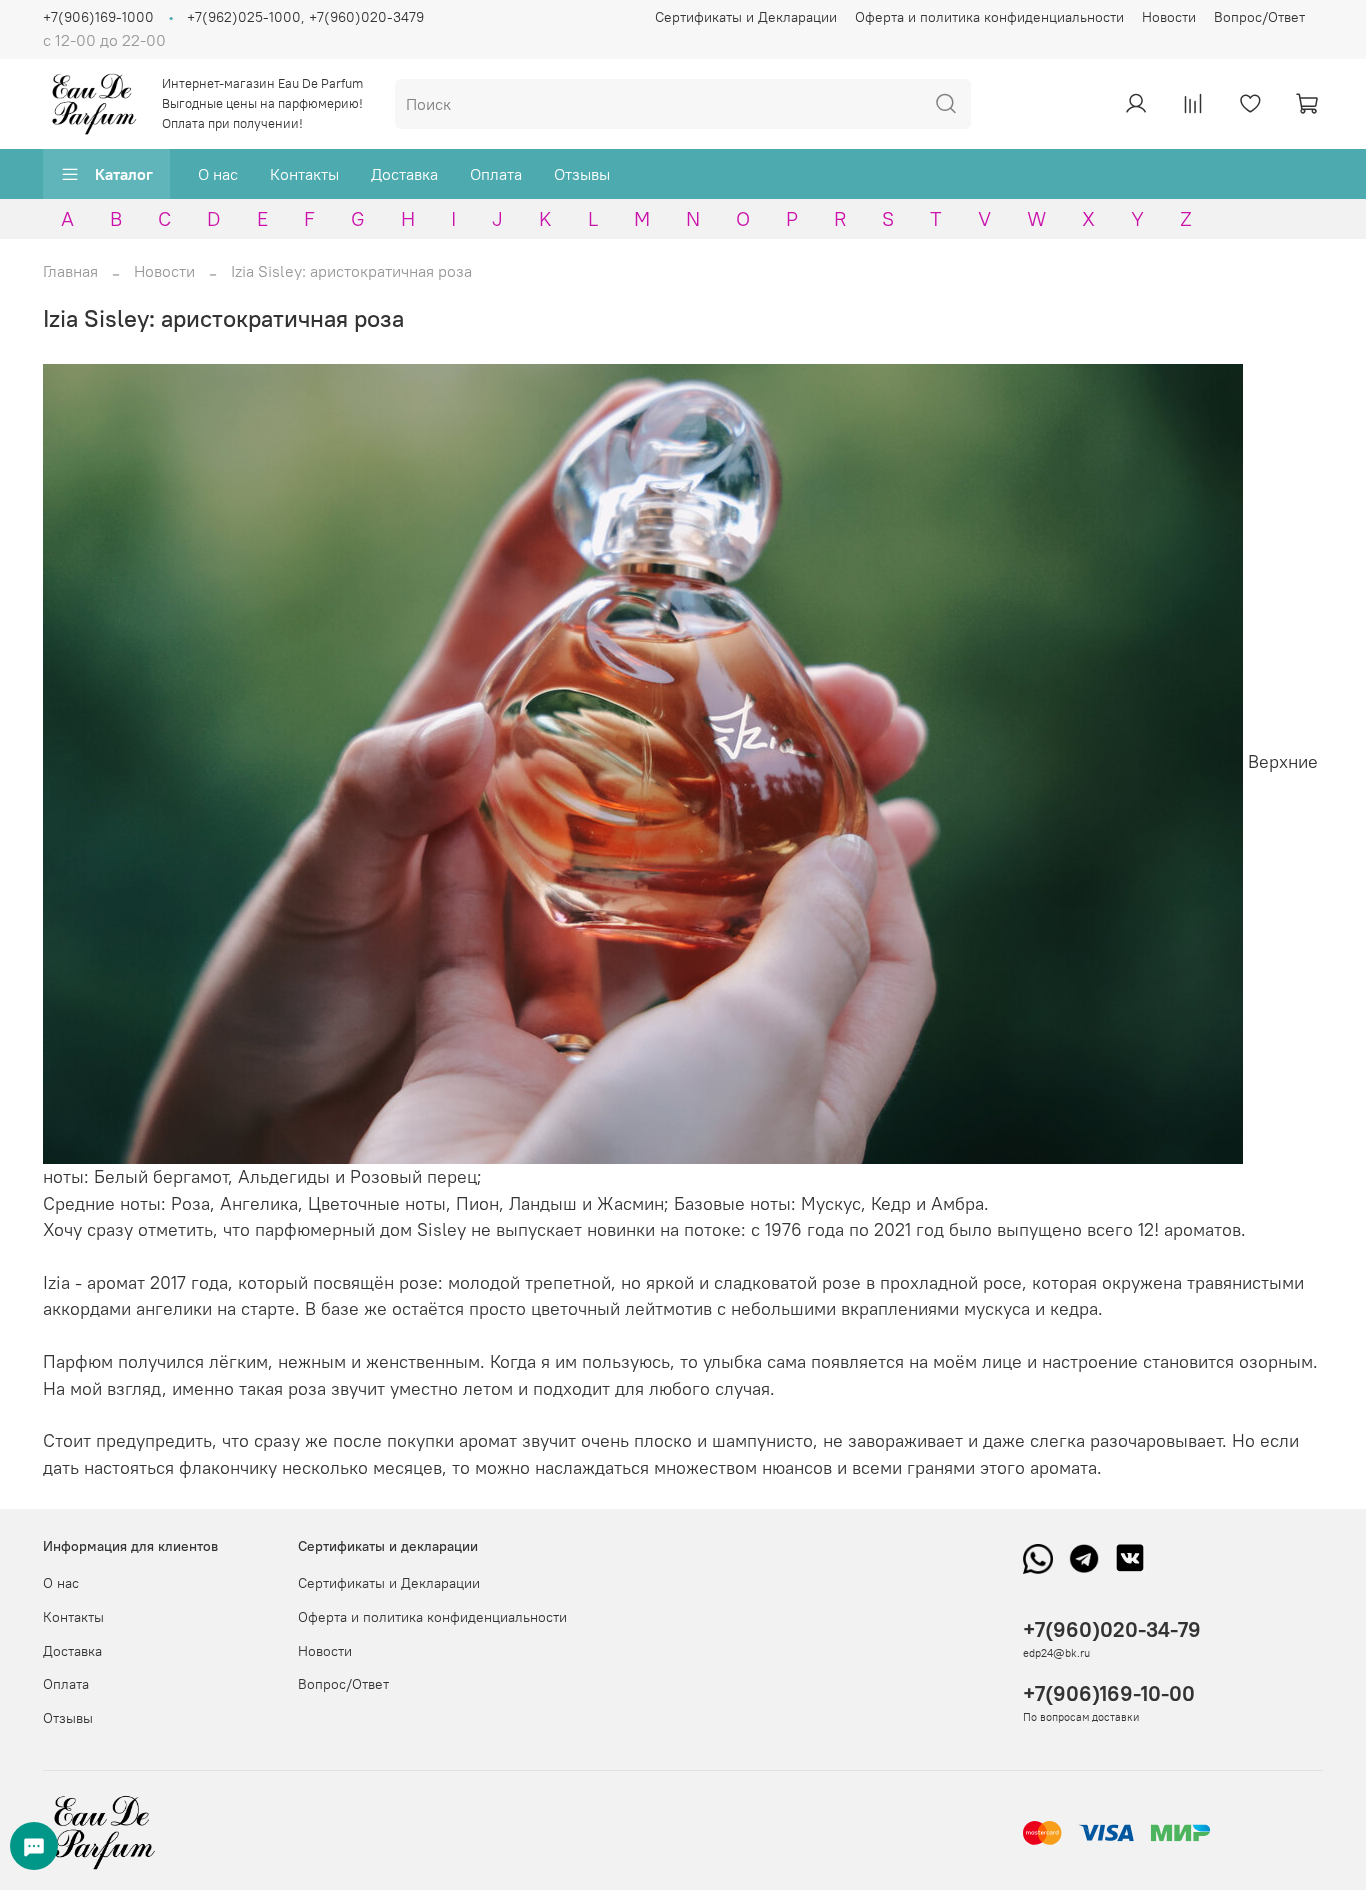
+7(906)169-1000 (98, 17)
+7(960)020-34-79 (1112, 1629)
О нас (218, 174)
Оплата (496, 174)
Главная (70, 271)
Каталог (124, 174)
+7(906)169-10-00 (1109, 1693)
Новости (1169, 17)
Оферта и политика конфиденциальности (989, 17)
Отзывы (582, 174)
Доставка (404, 174)
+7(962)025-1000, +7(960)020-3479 (305, 17)
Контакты (304, 174)
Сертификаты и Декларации (746, 17)
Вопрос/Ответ (1259, 17)
